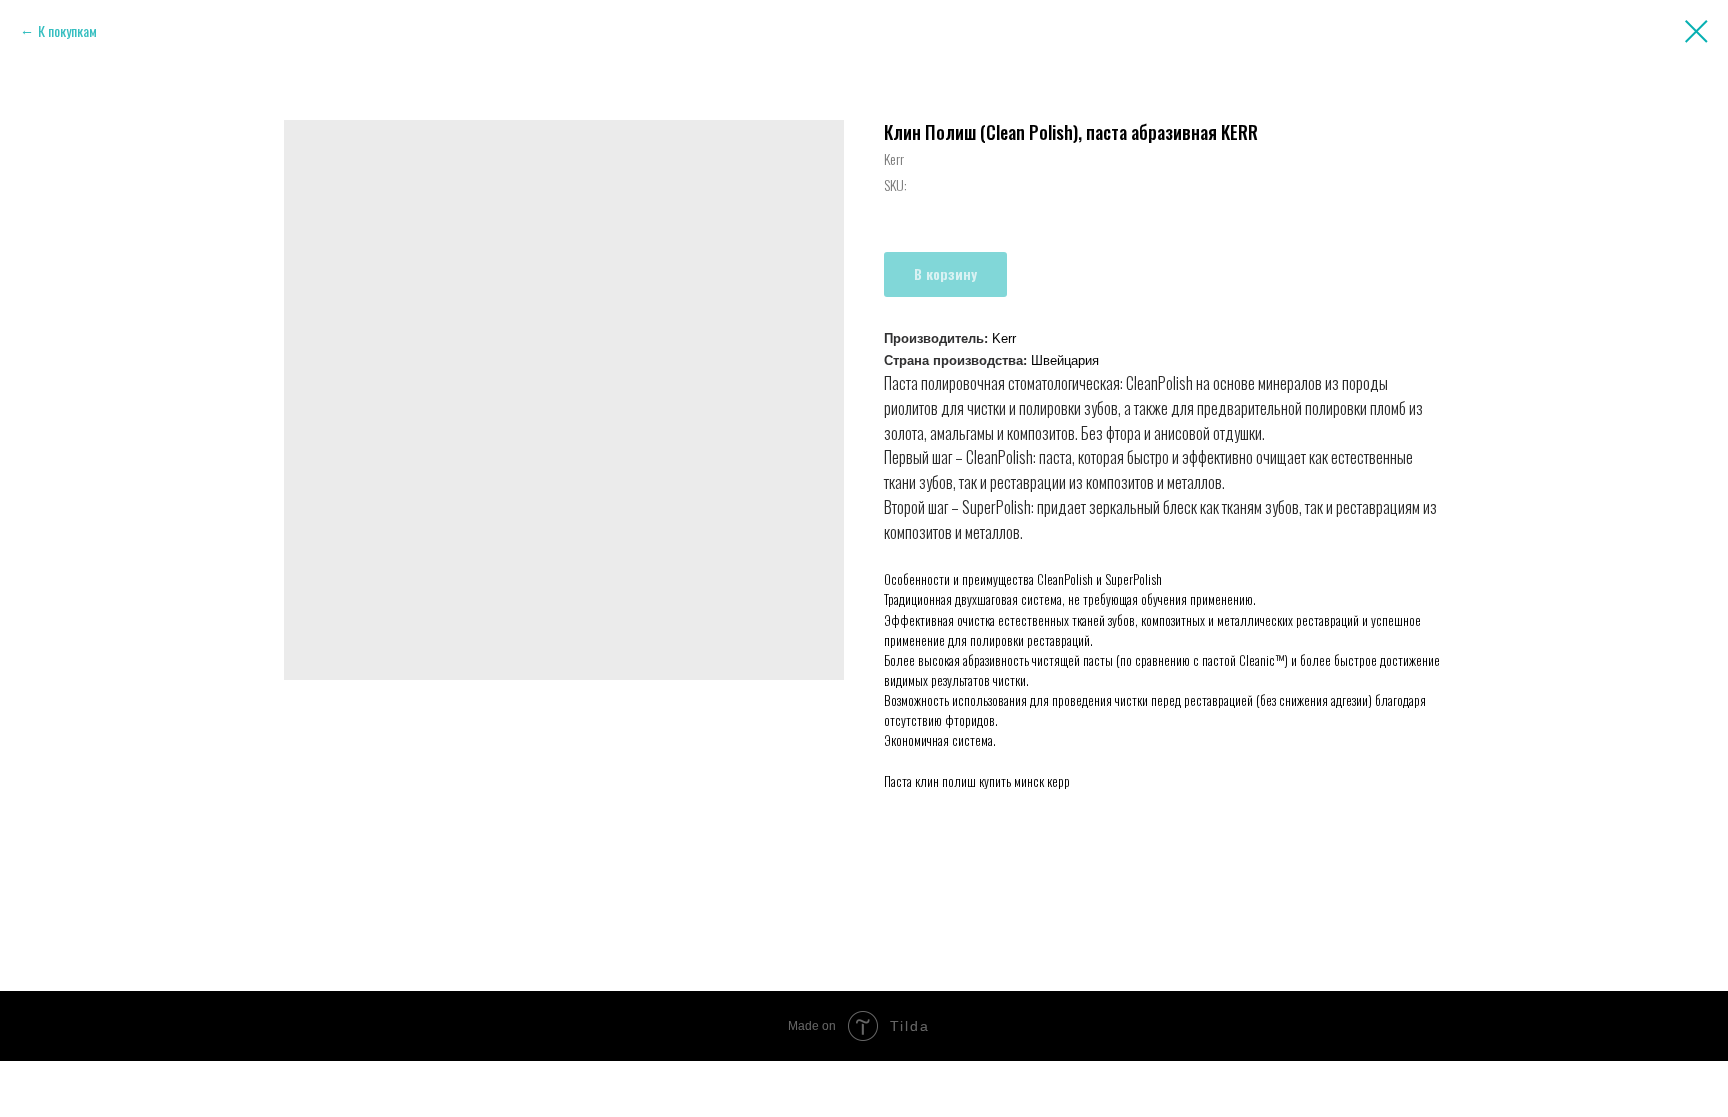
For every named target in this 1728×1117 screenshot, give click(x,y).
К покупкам (67, 30)
